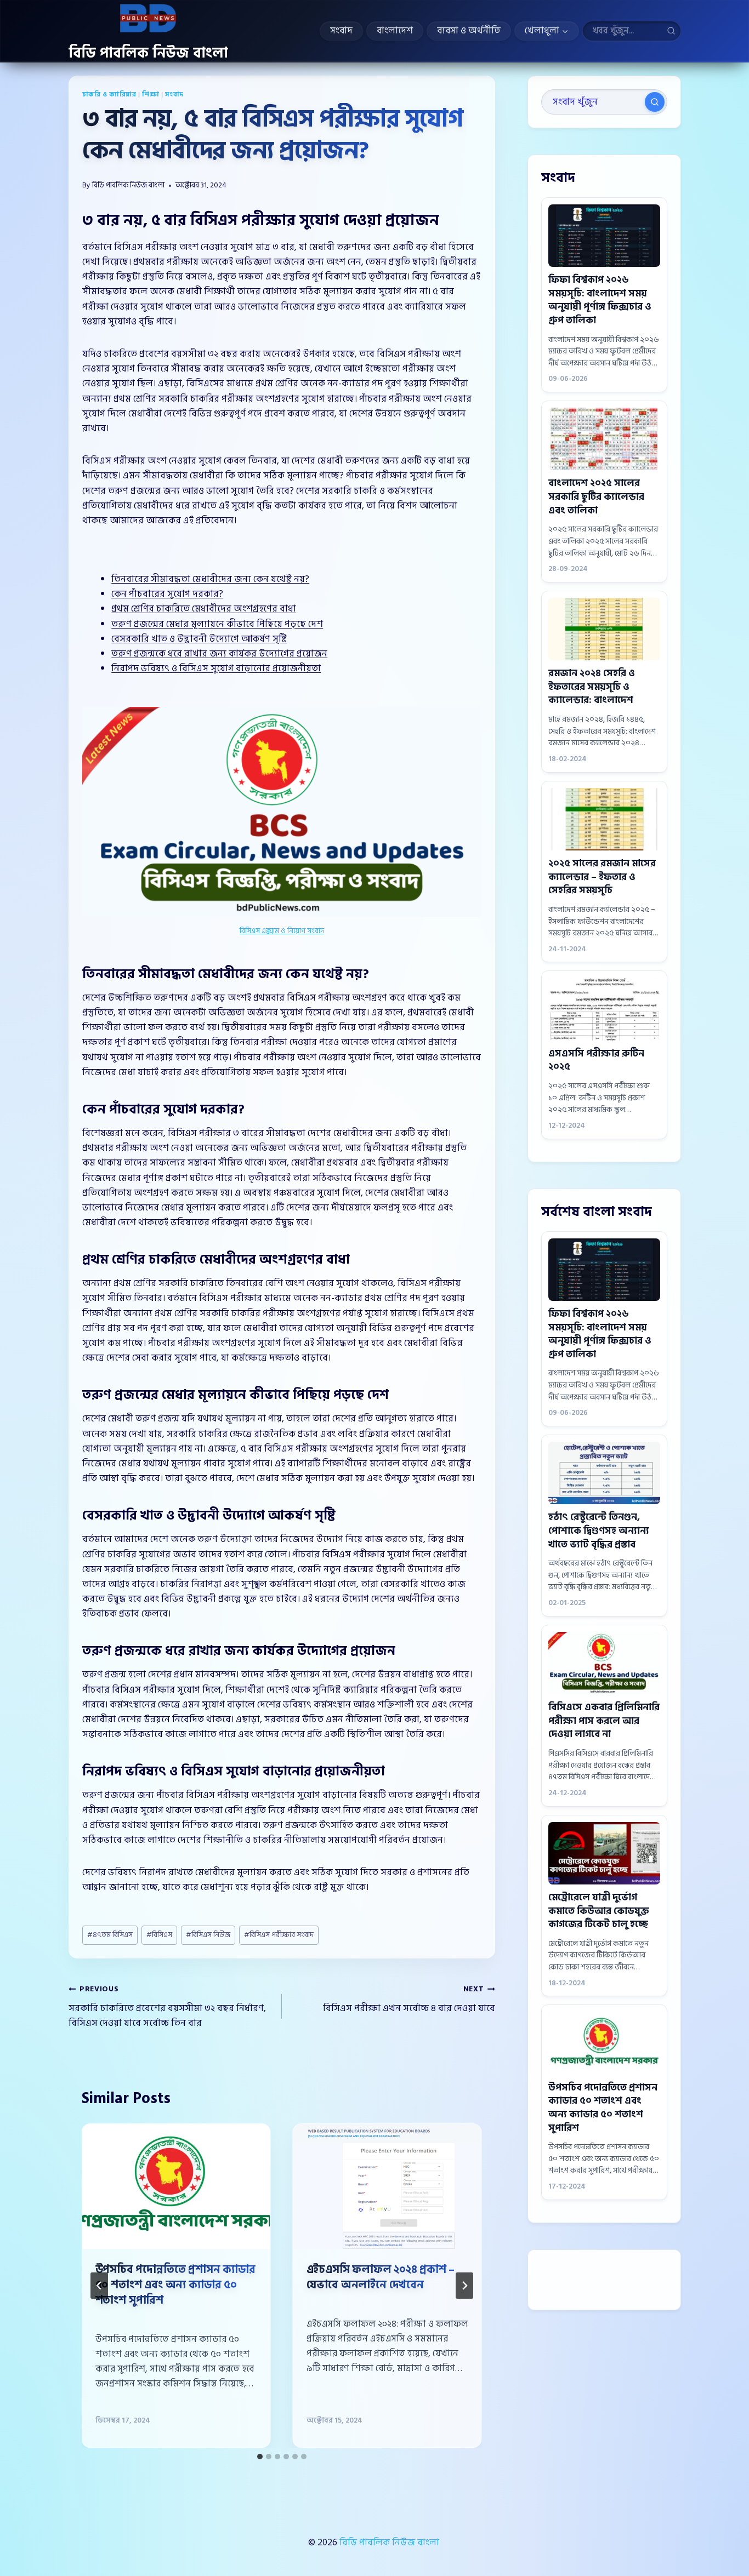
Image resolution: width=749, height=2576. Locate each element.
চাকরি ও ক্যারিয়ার (109, 95)
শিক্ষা (151, 95)
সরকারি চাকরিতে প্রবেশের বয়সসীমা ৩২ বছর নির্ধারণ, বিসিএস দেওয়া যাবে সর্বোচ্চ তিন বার (167, 2007)
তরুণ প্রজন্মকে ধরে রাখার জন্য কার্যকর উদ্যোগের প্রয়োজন (219, 654)
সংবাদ (341, 30)
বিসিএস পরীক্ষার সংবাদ (279, 1935)
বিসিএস (159, 1935)
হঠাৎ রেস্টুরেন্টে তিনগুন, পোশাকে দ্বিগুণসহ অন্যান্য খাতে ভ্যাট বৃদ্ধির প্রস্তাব (599, 1530)
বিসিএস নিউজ (208, 1935)
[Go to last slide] (99, 2286)
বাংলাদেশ (395, 30)
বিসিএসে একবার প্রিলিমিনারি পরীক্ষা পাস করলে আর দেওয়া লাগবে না (604, 1721)
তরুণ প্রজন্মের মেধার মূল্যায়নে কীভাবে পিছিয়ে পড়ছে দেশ (217, 624)
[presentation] (176, 2187)
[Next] (464, 2286)
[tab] (260, 2457)
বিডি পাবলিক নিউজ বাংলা (128, 185)
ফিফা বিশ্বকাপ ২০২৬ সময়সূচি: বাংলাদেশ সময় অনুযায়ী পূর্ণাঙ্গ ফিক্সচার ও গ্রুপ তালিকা (600, 300)
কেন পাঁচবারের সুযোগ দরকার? (167, 594)
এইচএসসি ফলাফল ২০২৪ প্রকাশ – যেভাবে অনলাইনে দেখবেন (381, 2277)
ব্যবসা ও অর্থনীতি (469, 30)
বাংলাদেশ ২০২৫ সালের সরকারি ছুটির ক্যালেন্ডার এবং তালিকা (596, 496)
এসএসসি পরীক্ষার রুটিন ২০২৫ (596, 1060)
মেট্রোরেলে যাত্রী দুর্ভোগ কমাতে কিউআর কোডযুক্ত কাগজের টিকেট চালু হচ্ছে (599, 1911)
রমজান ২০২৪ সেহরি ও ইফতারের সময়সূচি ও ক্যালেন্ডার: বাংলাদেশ (592, 687)
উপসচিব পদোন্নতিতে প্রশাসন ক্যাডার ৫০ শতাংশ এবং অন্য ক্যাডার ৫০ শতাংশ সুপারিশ (175, 2285)
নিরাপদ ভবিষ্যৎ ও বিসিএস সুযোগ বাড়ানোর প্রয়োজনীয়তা (216, 669)
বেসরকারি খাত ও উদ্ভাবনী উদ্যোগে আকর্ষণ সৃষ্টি (199, 639)
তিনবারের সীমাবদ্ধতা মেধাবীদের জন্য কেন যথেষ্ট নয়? (210, 579)
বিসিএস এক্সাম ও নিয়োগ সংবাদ (282, 931)
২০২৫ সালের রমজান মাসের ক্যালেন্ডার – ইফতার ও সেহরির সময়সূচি (602, 877)
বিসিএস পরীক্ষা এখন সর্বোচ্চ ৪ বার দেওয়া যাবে (409, 2000)
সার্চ (655, 102)
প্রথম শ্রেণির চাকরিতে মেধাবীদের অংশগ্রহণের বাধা (204, 609)
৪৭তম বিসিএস (110, 1935)
